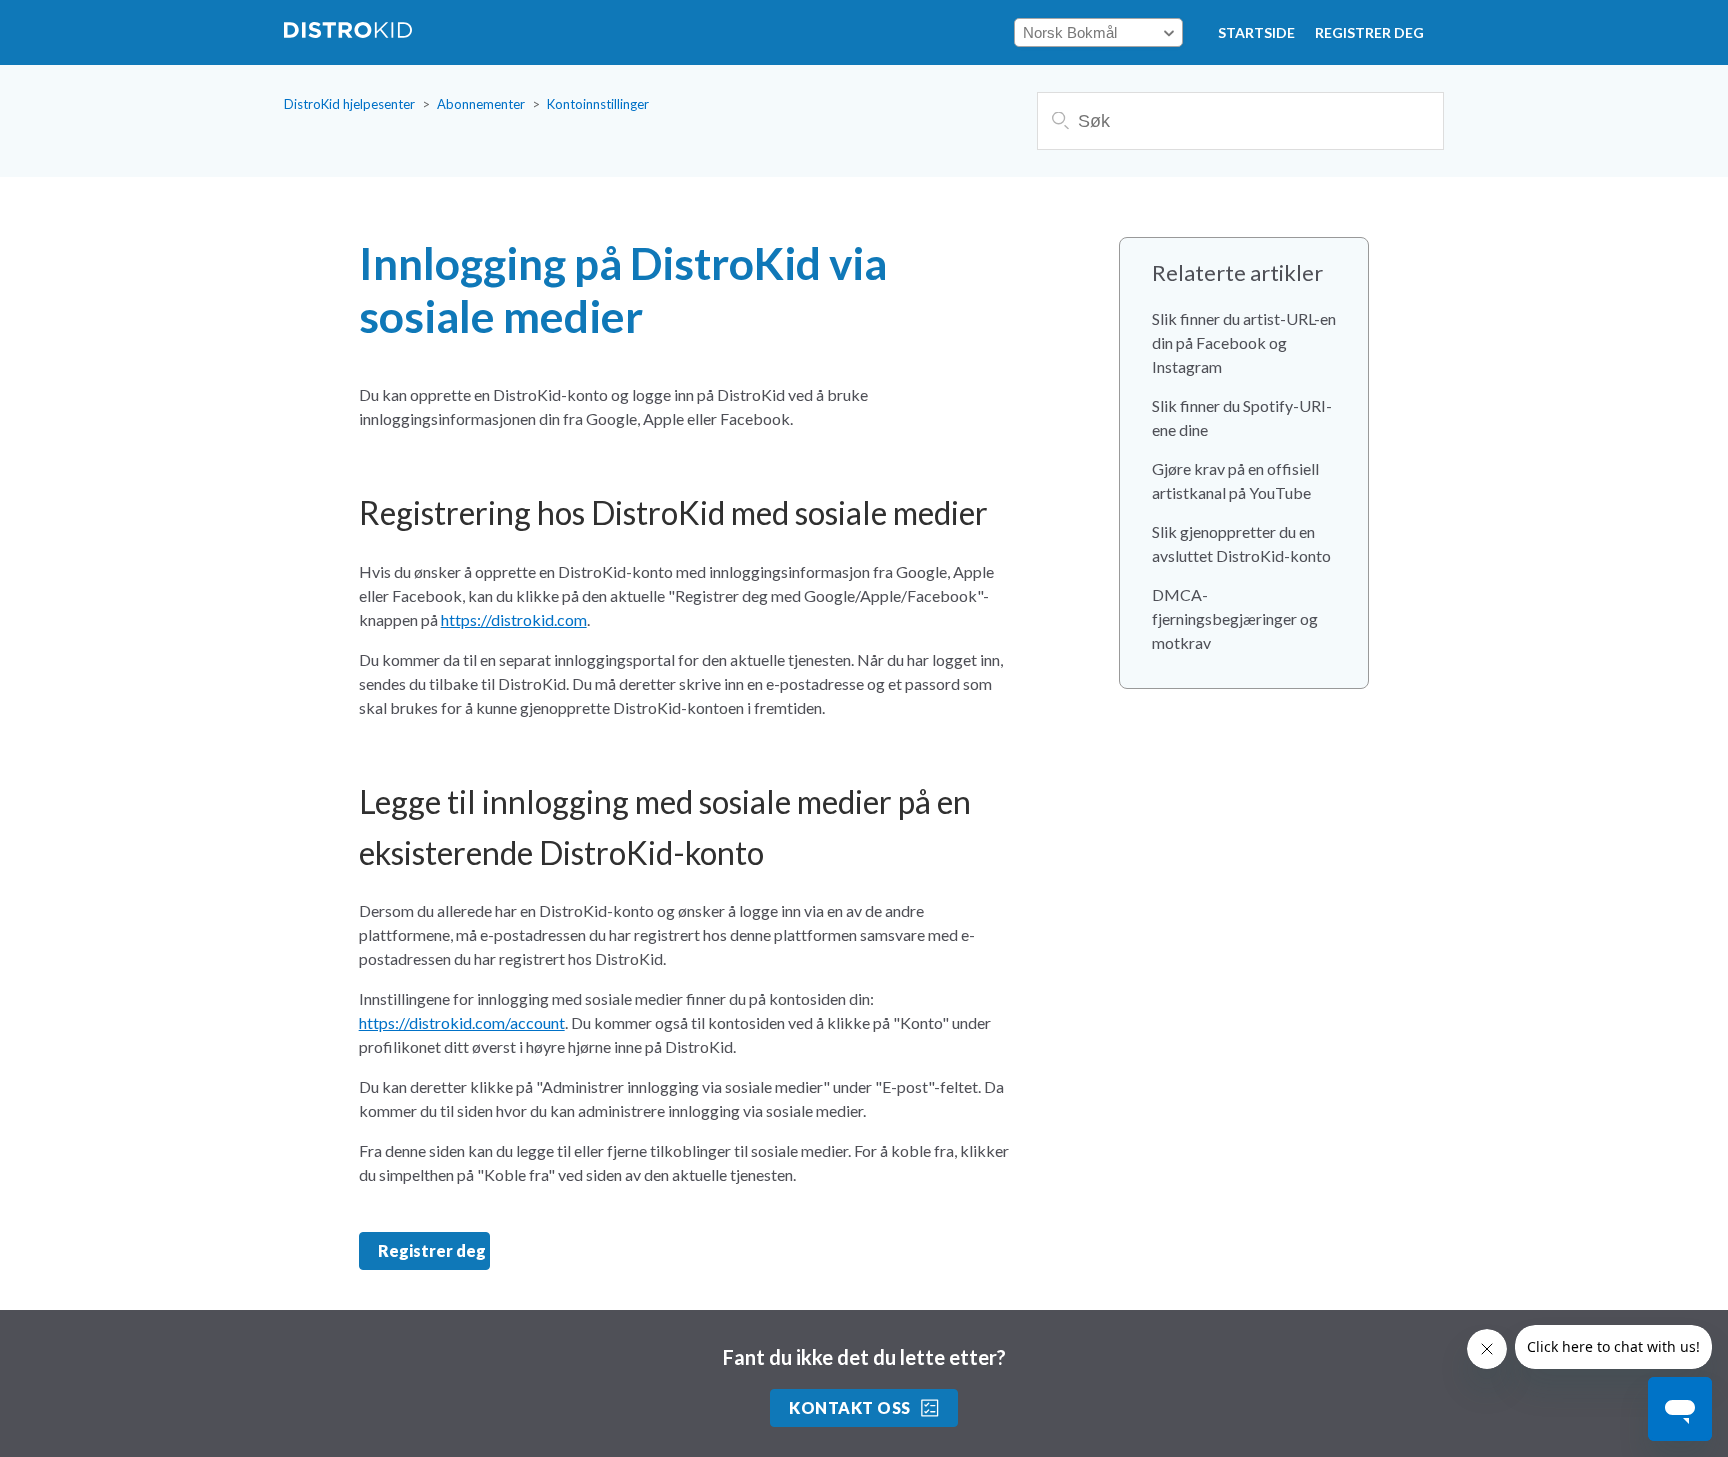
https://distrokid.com (514, 619)
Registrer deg (1369, 32)
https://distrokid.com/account (462, 1022)
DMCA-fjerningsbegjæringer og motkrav (1235, 618)
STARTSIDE (1256, 32)
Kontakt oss (849, 1407)
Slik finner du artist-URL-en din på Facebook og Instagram (1244, 342)
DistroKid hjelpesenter (349, 104)
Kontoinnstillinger (598, 104)
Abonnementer (481, 104)
